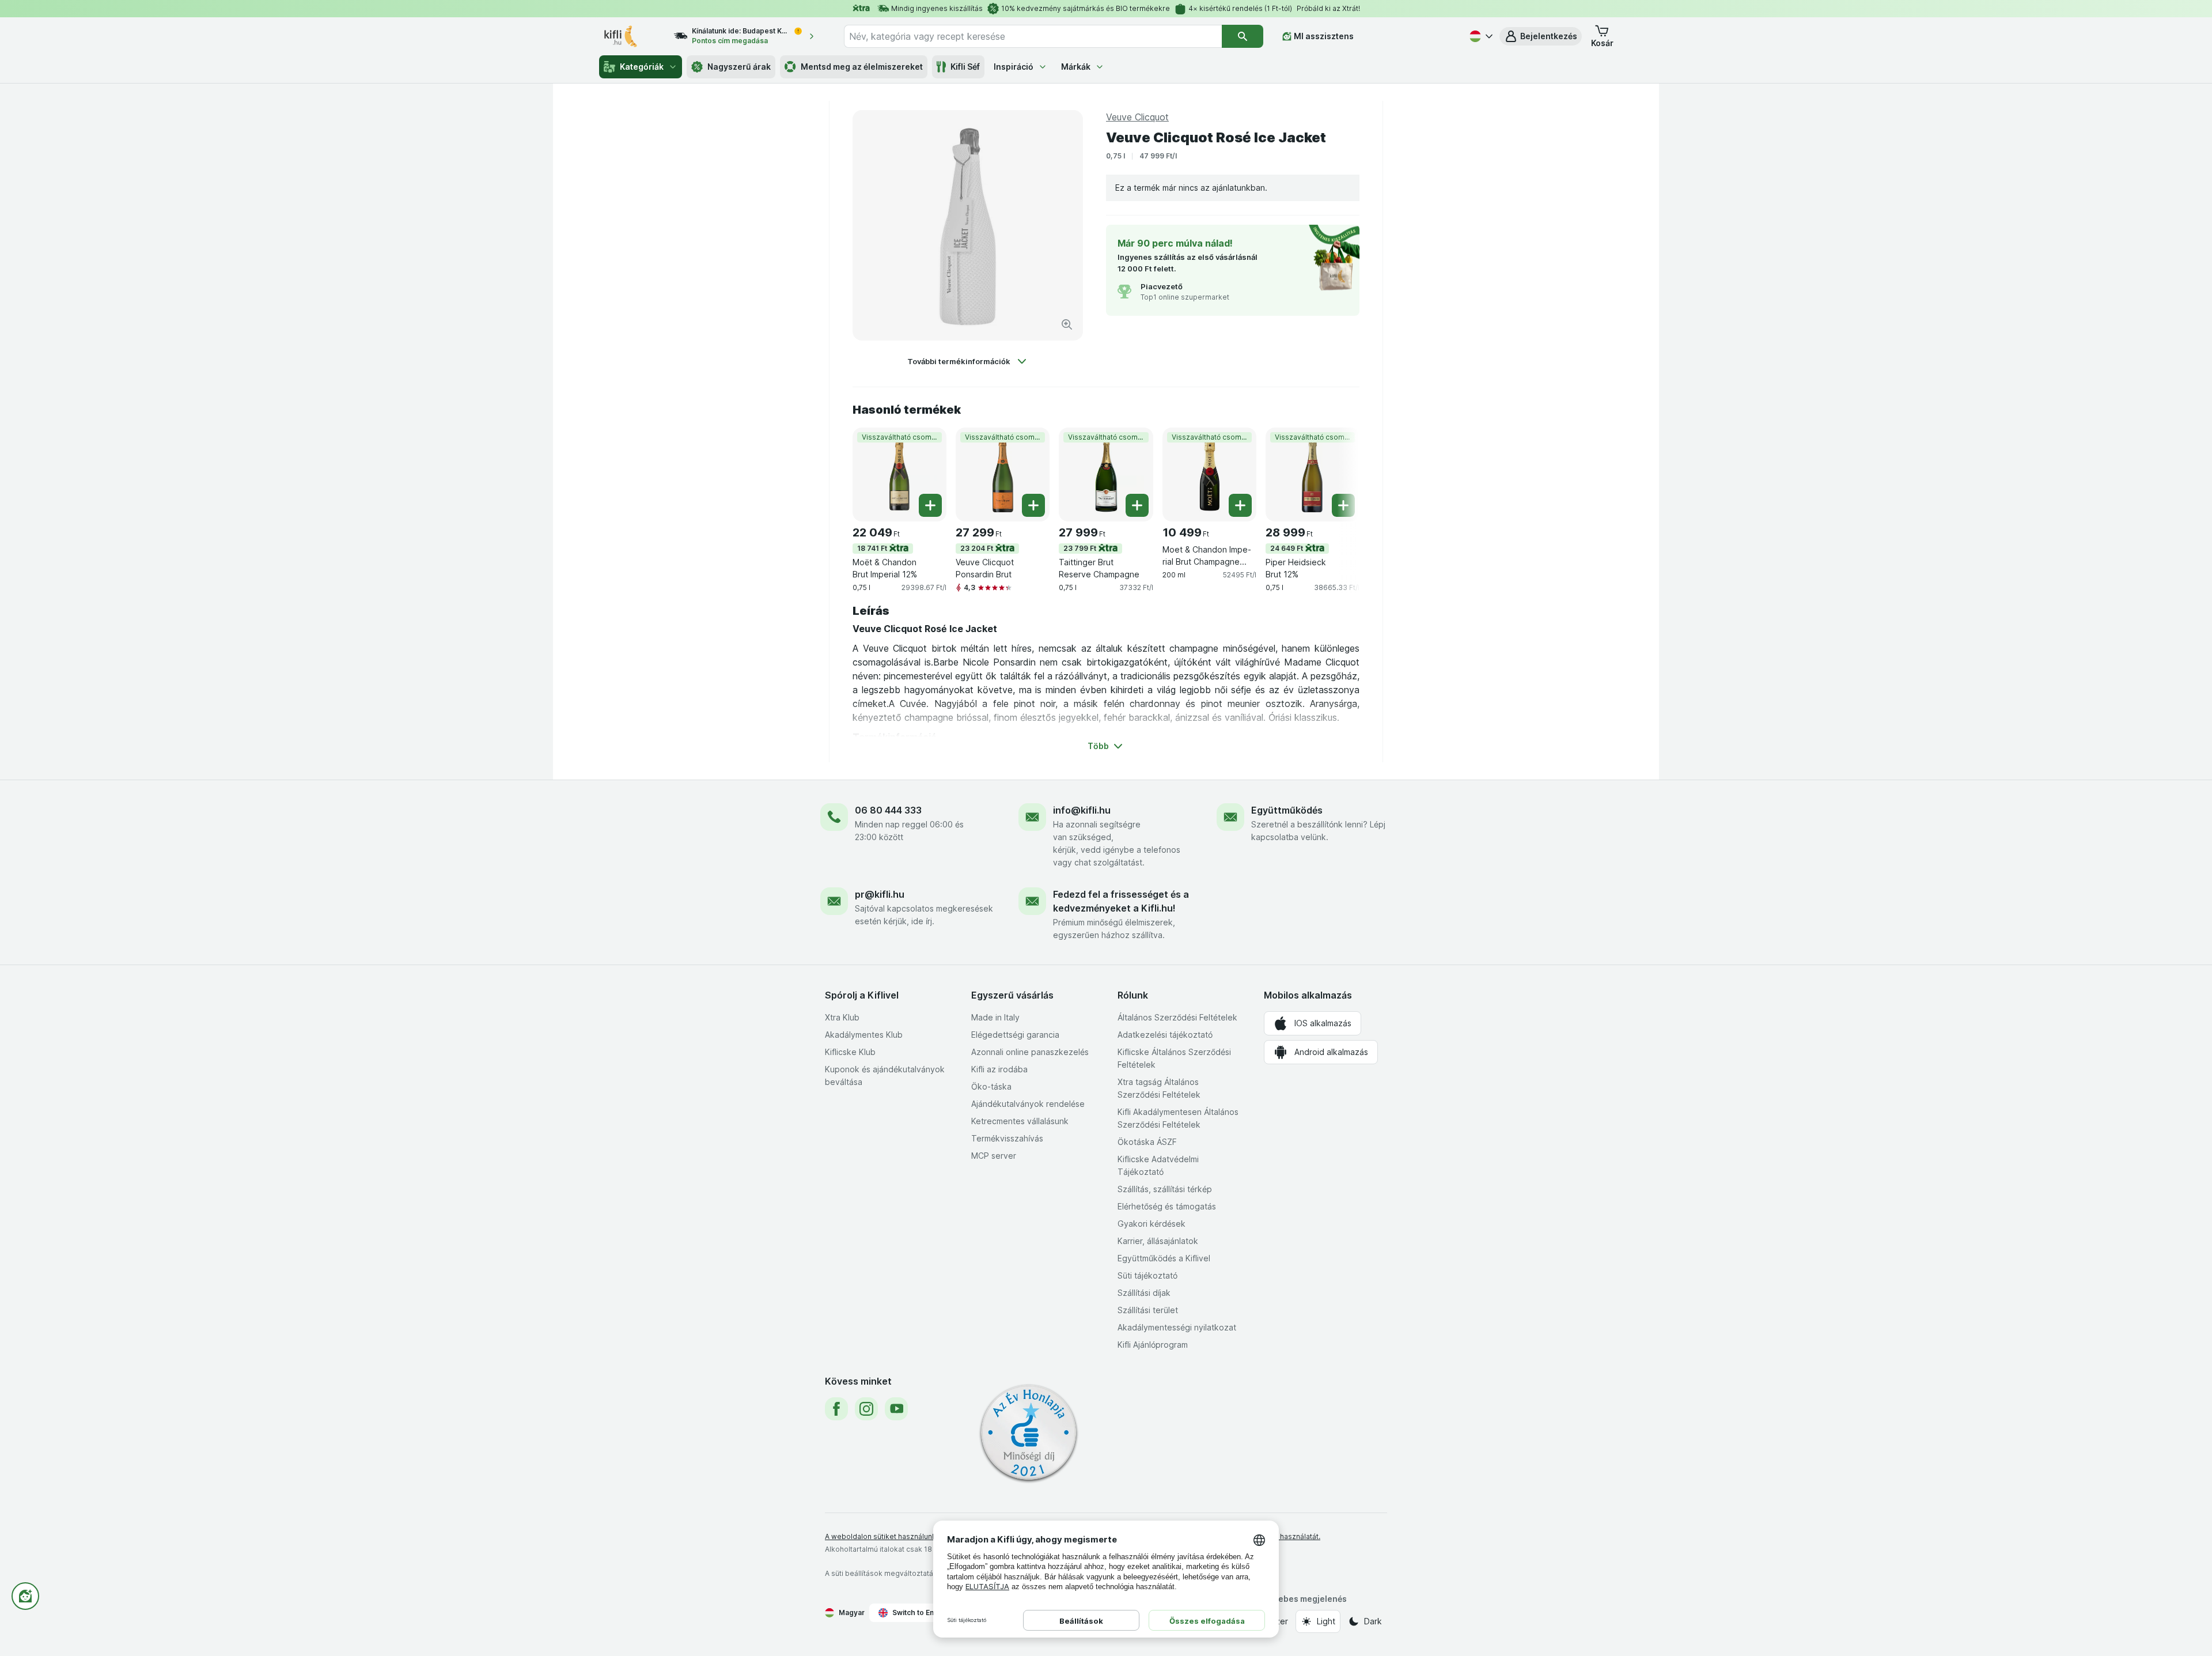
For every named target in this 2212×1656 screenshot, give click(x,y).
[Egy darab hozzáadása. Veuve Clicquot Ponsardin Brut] (1033, 505)
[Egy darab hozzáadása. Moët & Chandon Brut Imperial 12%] (930, 505)
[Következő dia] (1336, 474)
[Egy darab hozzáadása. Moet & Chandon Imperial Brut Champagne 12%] (1240, 505)
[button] (1541, 36)
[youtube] (896, 1409)
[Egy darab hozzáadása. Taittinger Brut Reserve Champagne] (1137, 505)
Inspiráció (1014, 67)
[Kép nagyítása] (1067, 324)
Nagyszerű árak (739, 67)
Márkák (1076, 67)
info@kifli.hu (1082, 810)
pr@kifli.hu (880, 894)
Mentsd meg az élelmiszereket (862, 67)
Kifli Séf (965, 67)
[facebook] (836, 1409)
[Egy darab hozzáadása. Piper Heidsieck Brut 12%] (1343, 505)
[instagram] (866, 1409)
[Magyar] (1480, 36)
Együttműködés (1287, 810)
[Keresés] (1243, 36)
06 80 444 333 (888, 810)
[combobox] (1033, 36)
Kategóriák (642, 67)
